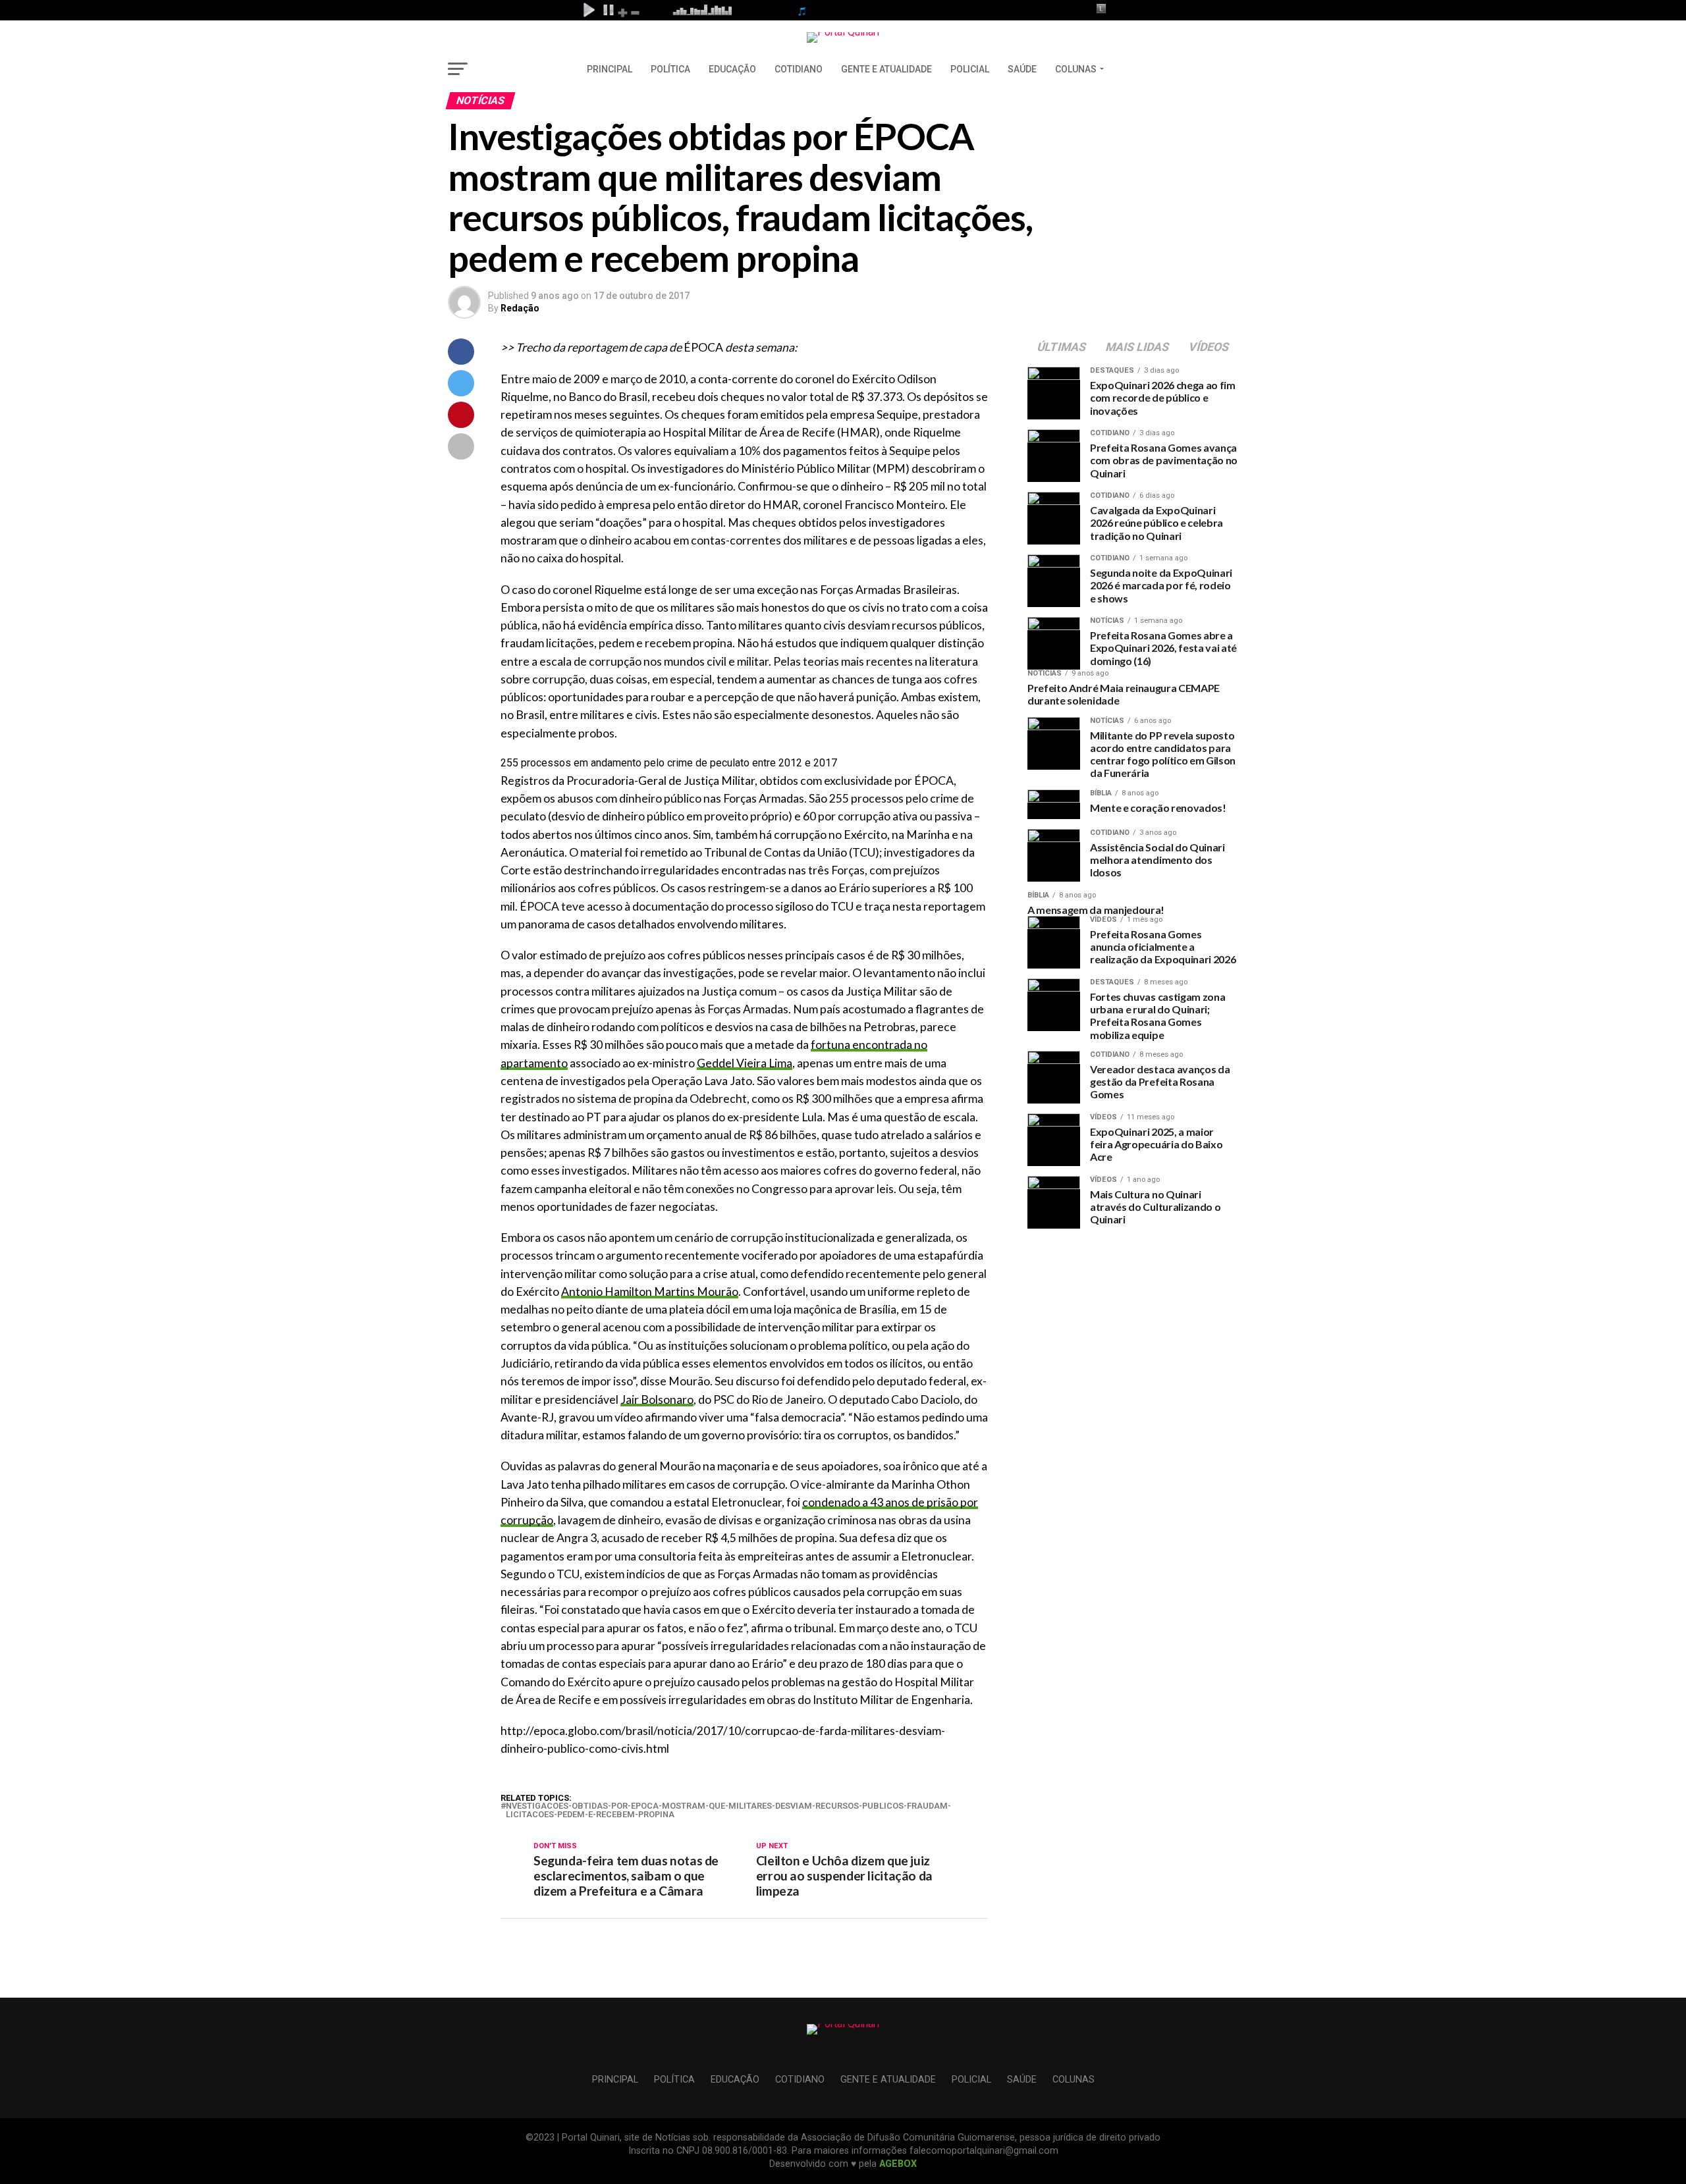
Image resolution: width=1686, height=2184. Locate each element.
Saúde (1022, 69)
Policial (970, 69)
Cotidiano (799, 69)
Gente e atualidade (886, 69)
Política (670, 69)
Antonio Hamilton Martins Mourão (650, 1292)
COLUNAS (1076, 69)
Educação (732, 69)
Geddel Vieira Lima (745, 1063)
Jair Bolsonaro (657, 1399)
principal (610, 69)
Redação (520, 308)
